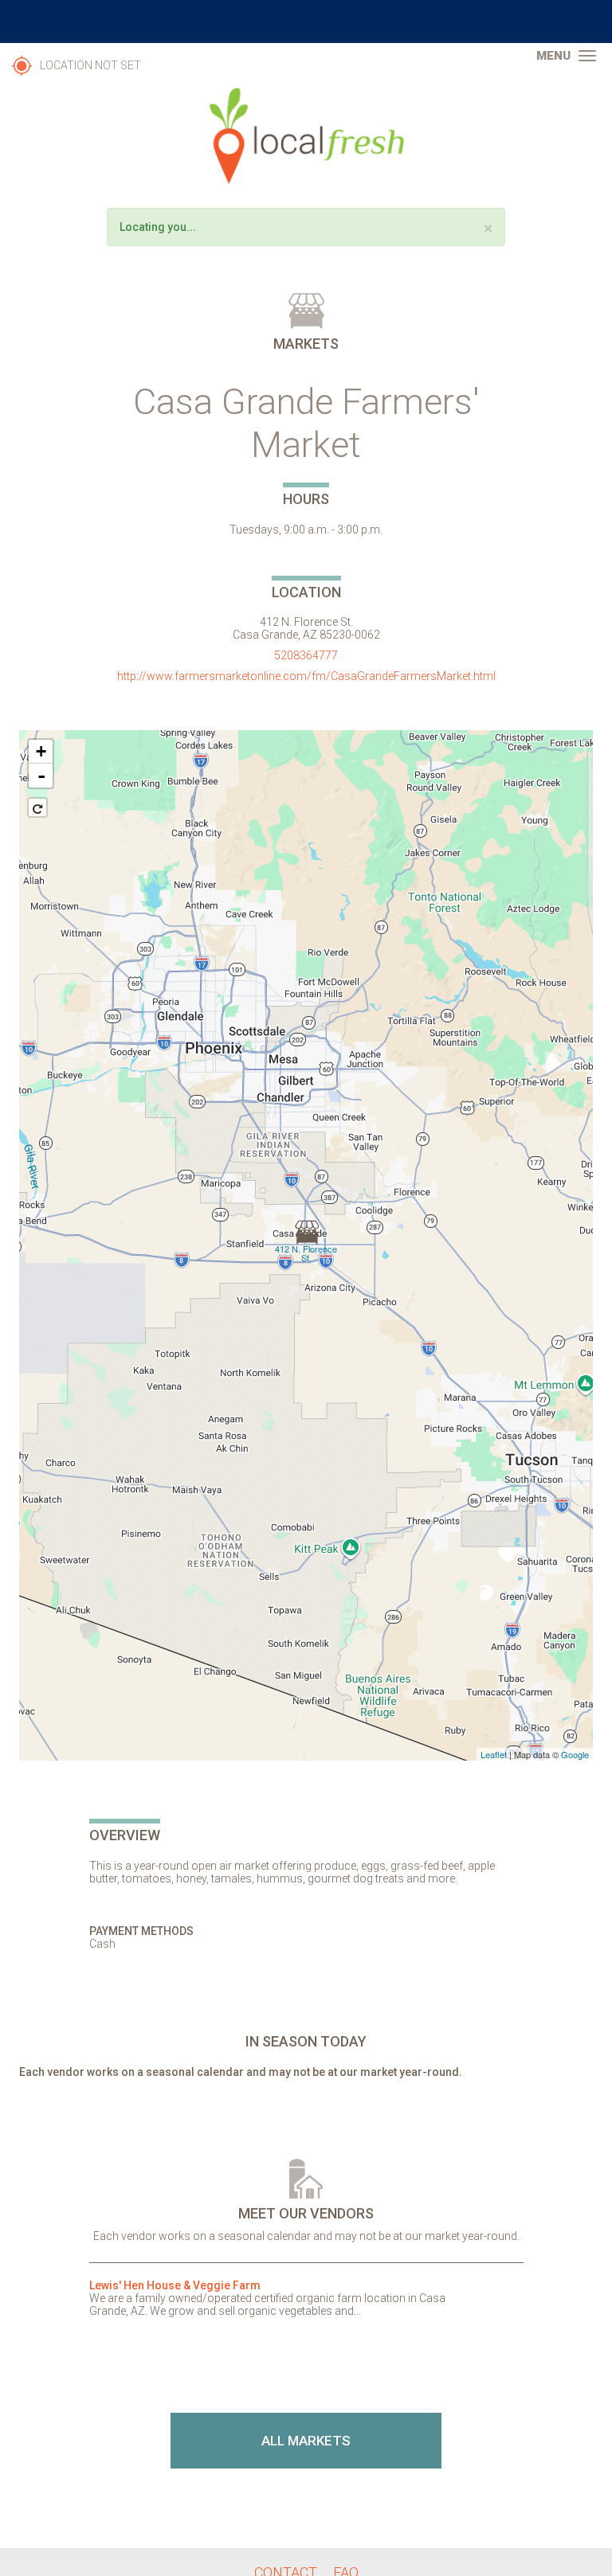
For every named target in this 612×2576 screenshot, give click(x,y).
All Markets (306, 2441)
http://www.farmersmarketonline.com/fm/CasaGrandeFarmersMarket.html (306, 676)
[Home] (306, 136)
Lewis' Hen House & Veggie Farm (175, 2285)
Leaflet (494, 1754)
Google (575, 1754)
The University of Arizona (306, 21)
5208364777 (306, 655)
